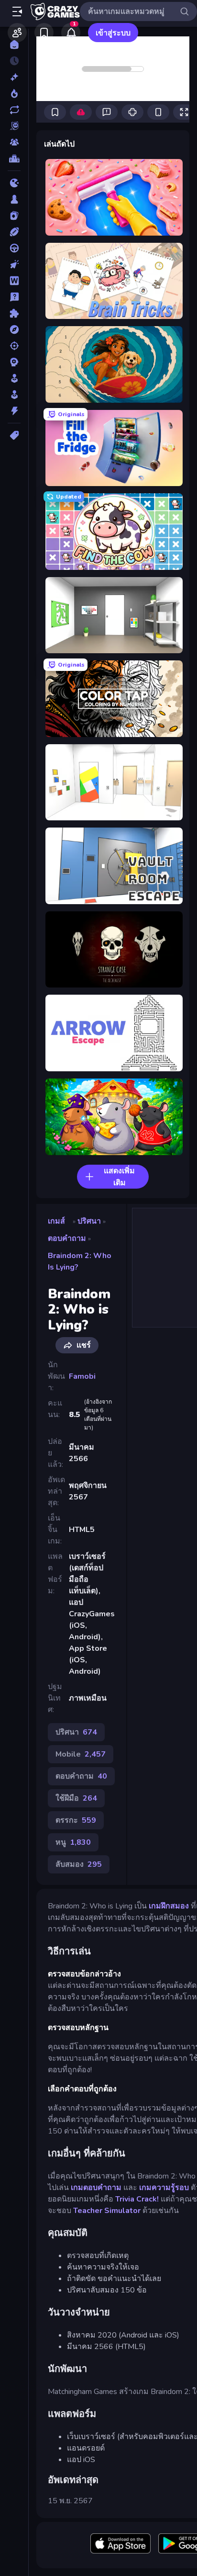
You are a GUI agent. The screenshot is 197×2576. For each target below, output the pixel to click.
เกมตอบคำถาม (96, 2188)
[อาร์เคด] (14, 395)
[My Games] (44, 33)
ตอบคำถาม (67, 1238)
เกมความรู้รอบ (164, 2188)
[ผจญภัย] (14, 329)
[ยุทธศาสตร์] (14, 362)
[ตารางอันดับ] (14, 159)
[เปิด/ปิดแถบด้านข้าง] (17, 11)
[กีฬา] (14, 232)
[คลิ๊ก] (14, 264)
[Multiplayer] (14, 142)
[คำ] (14, 281)
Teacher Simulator (107, 2211)
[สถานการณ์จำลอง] (14, 378)
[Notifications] (71, 33)
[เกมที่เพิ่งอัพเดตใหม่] (14, 110)
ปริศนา (89, 1221)
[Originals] (14, 126)
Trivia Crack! (137, 2199)
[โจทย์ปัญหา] (14, 297)
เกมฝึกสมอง (169, 1906)
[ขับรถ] (14, 248)
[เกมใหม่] (14, 77)
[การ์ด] (14, 216)
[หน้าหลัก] (14, 45)
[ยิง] (14, 346)
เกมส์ (56, 1221)
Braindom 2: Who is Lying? (80, 1261)
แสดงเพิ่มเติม (119, 1177)
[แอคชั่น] (14, 411)
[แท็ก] (14, 435)
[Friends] (17, 33)
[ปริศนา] (14, 313)
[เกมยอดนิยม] (14, 93)
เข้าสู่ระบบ (113, 33)
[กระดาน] (14, 199)
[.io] (14, 183)
